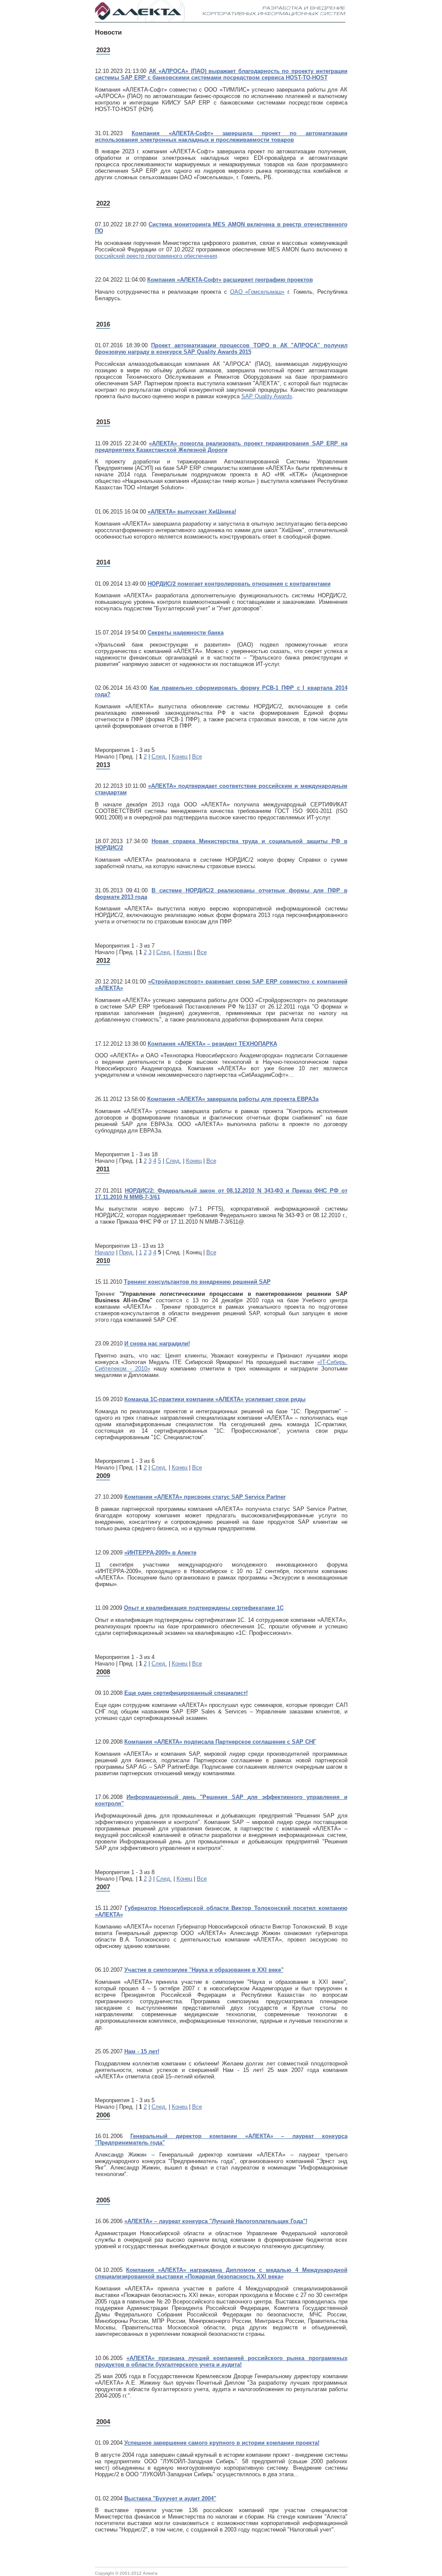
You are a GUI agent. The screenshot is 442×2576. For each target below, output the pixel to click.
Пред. (127, 1252)
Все (197, 757)
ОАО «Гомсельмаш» (257, 292)
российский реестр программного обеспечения (156, 256)
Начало (105, 1252)
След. (159, 757)
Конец (180, 757)
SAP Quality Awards (267, 396)
